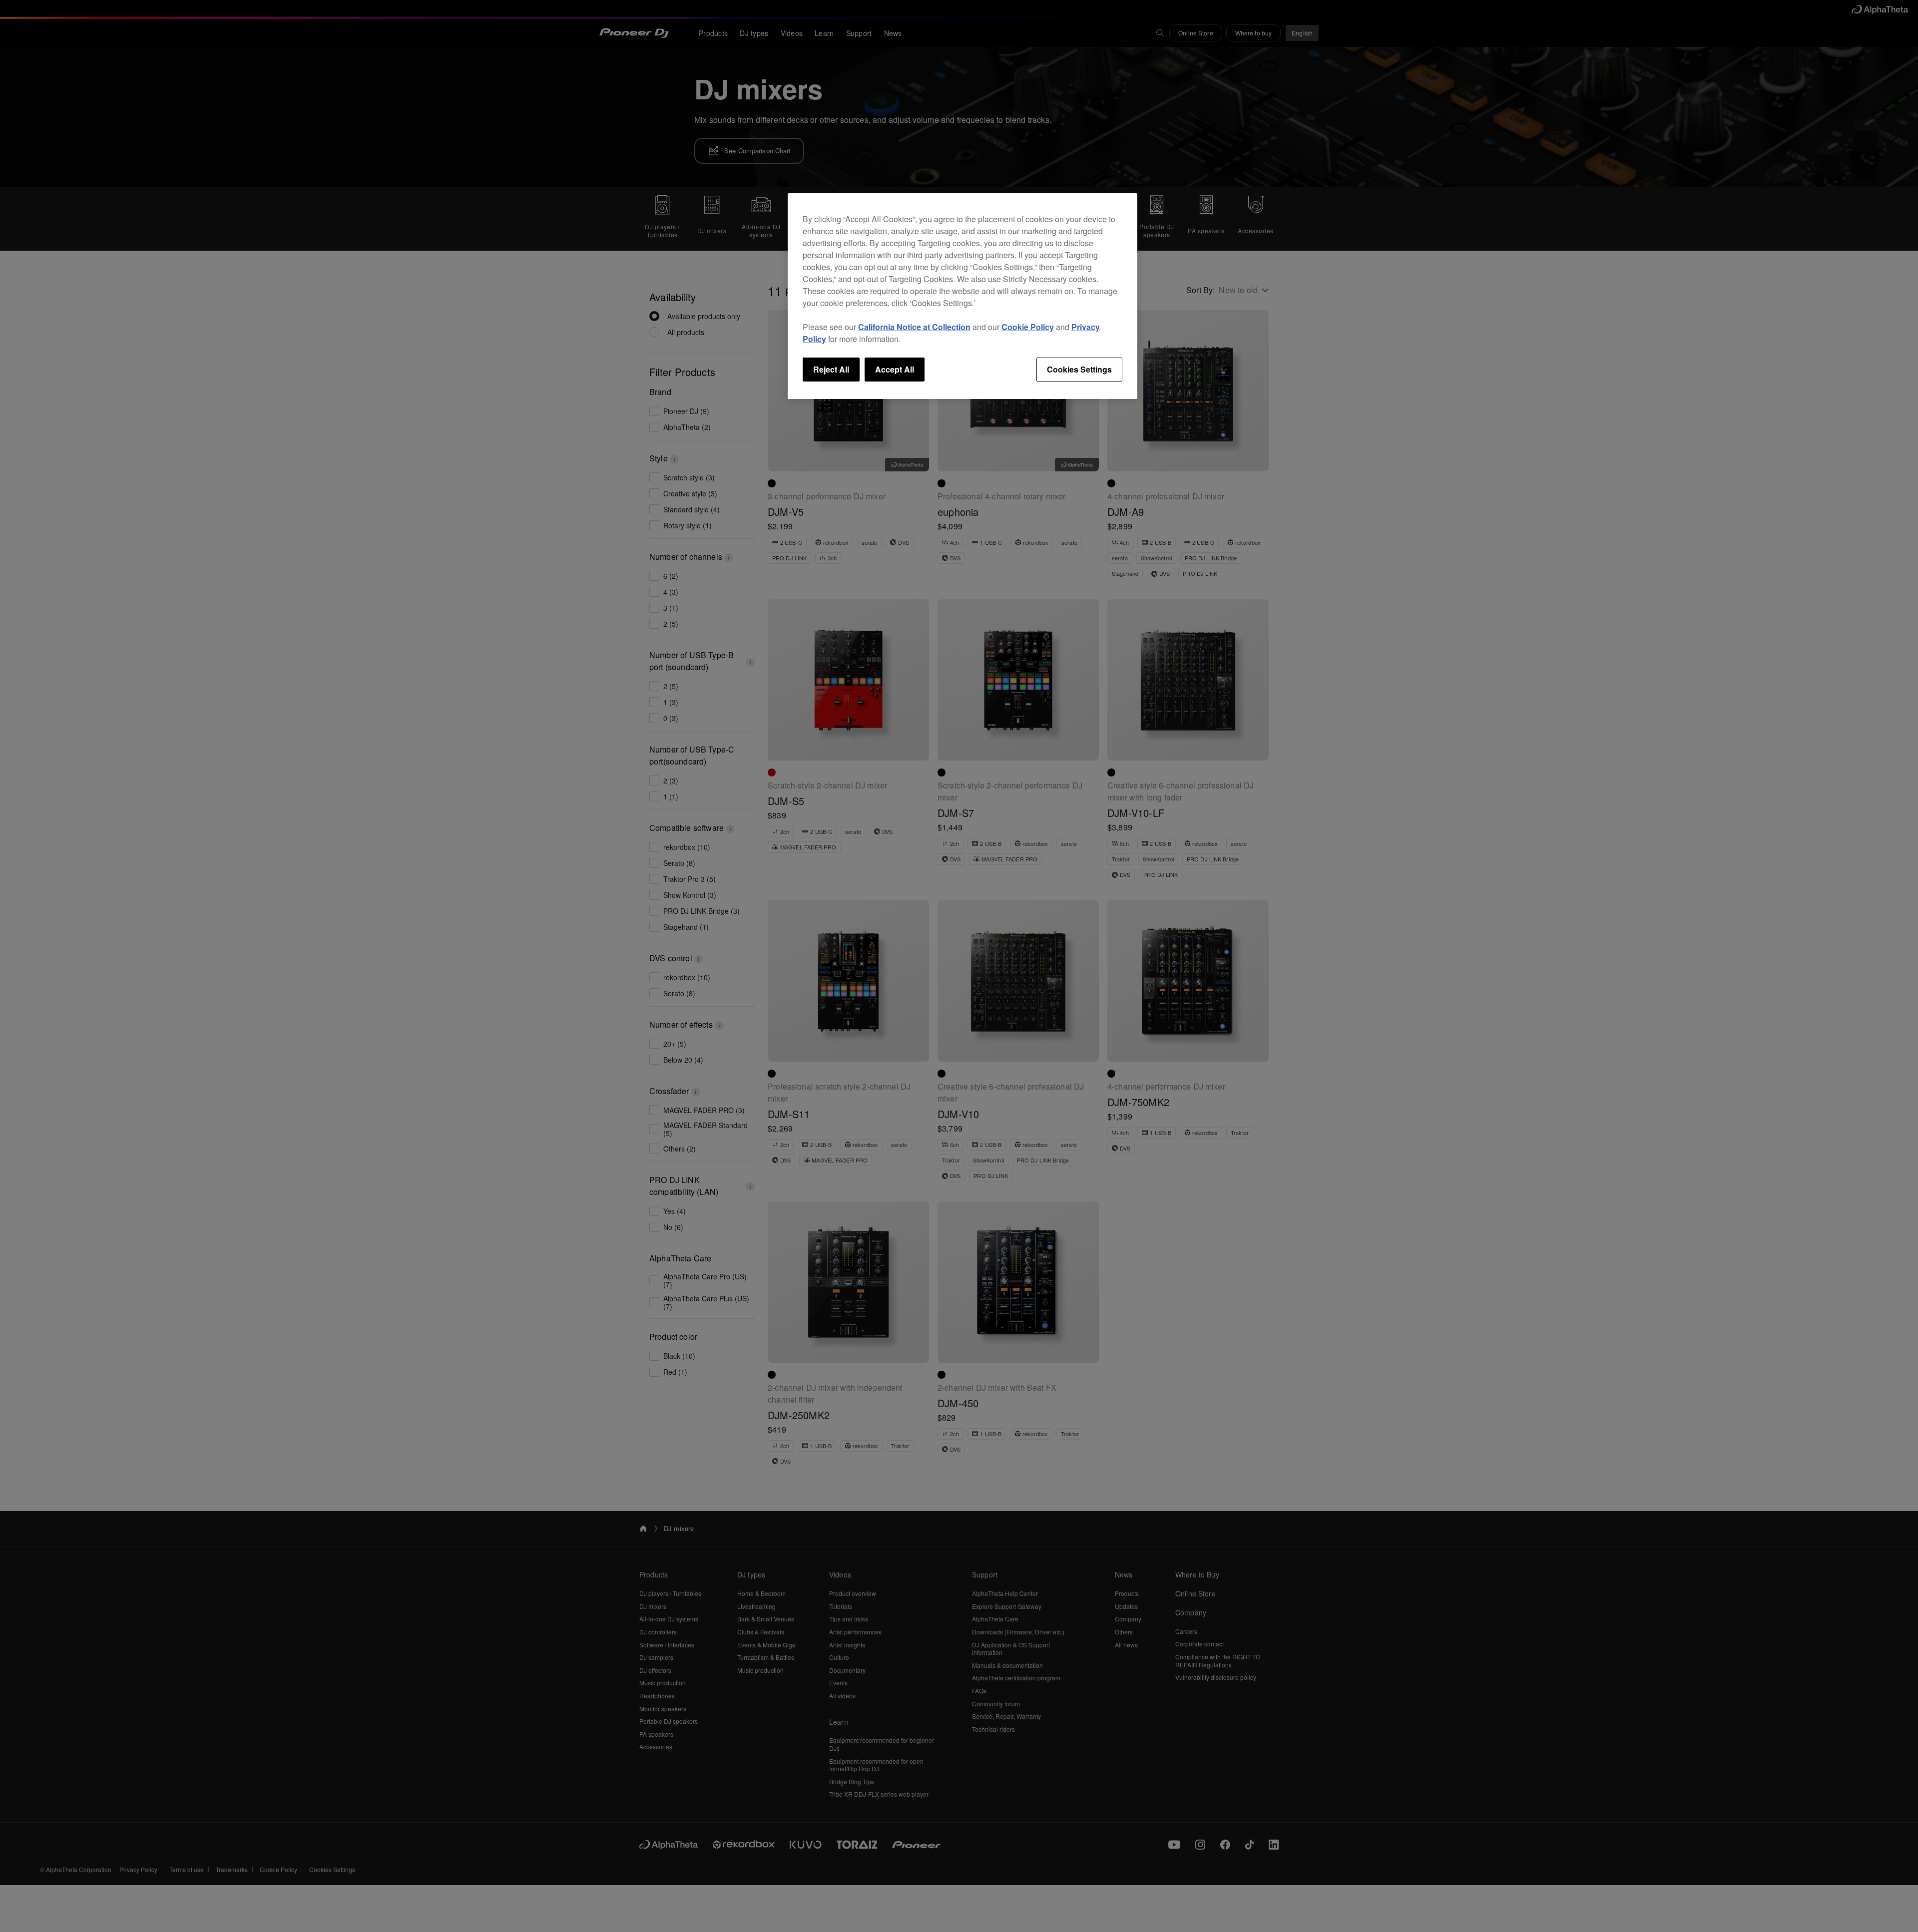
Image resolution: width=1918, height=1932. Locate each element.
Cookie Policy (1028, 327)
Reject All (831, 369)
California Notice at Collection (914, 327)
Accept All (895, 369)
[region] (962, 296)
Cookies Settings (1079, 369)
